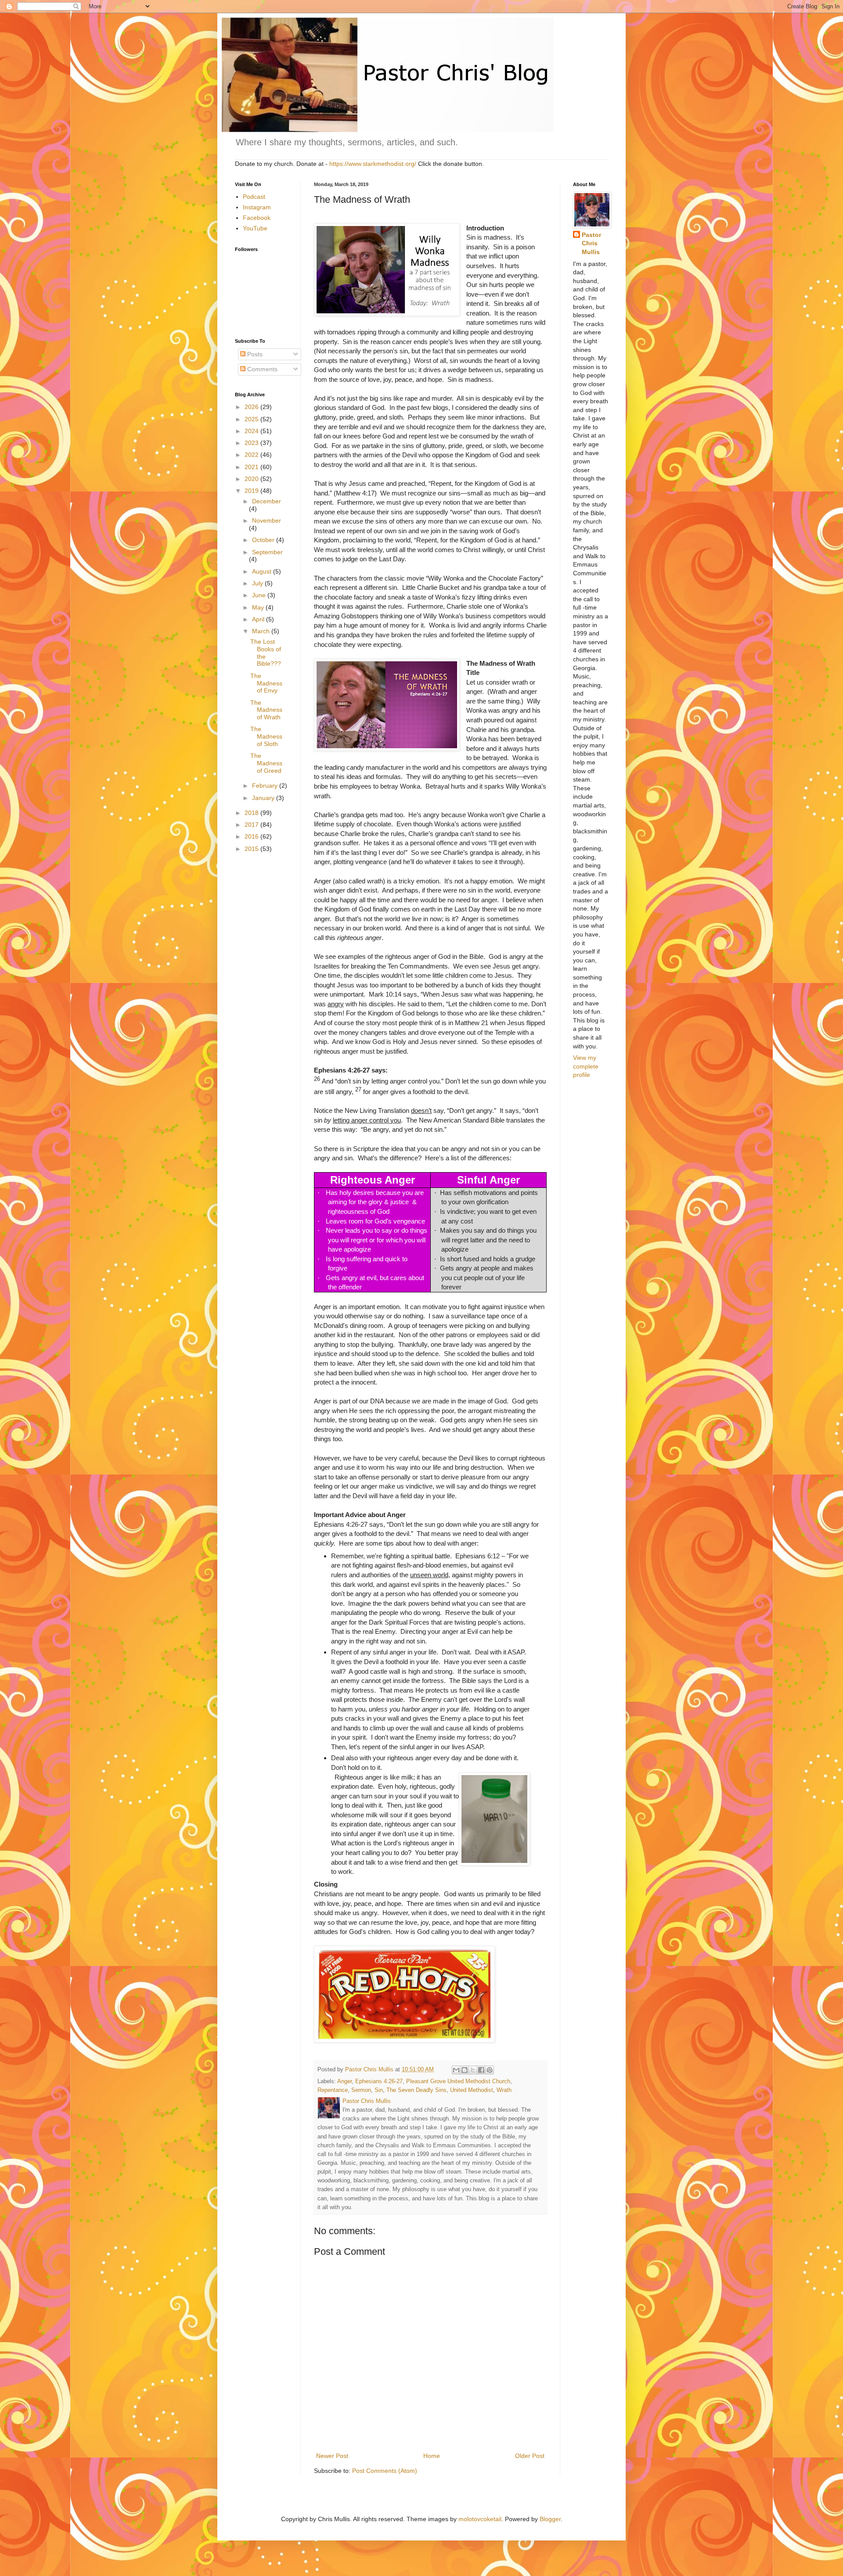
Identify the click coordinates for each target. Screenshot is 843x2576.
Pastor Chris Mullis (591, 243)
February (266, 786)
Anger (344, 2081)
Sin (379, 2090)
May (259, 607)
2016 (252, 836)
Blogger (550, 2519)
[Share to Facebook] (481, 2070)
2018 (252, 813)
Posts (254, 354)
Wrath (504, 2090)
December (267, 501)
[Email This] (456, 2070)
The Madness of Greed (266, 763)
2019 (252, 491)
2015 (252, 849)
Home (432, 2456)
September (267, 552)
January (264, 798)
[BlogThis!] (465, 2070)
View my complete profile (586, 1066)
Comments (261, 369)
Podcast (254, 197)
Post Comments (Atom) (385, 2471)
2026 (252, 407)
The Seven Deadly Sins (416, 2090)
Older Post (530, 2456)
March (262, 631)
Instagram (257, 207)
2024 (252, 431)
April (259, 619)
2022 (252, 455)
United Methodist (472, 2090)
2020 (252, 479)
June (260, 595)
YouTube (255, 228)
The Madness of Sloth (266, 736)
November (267, 520)
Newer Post (332, 2456)
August (263, 571)
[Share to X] (473, 2070)
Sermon (361, 2090)
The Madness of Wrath (266, 710)
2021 (252, 467)
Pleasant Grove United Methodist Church (458, 2081)
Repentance (333, 2090)
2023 (252, 443)
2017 (252, 825)
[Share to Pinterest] (490, 2070)
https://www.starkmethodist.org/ (373, 164)
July (258, 583)
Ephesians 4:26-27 (379, 2081)
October (264, 540)
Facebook (257, 218)
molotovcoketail (480, 2519)
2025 (252, 419)
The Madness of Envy (266, 683)
